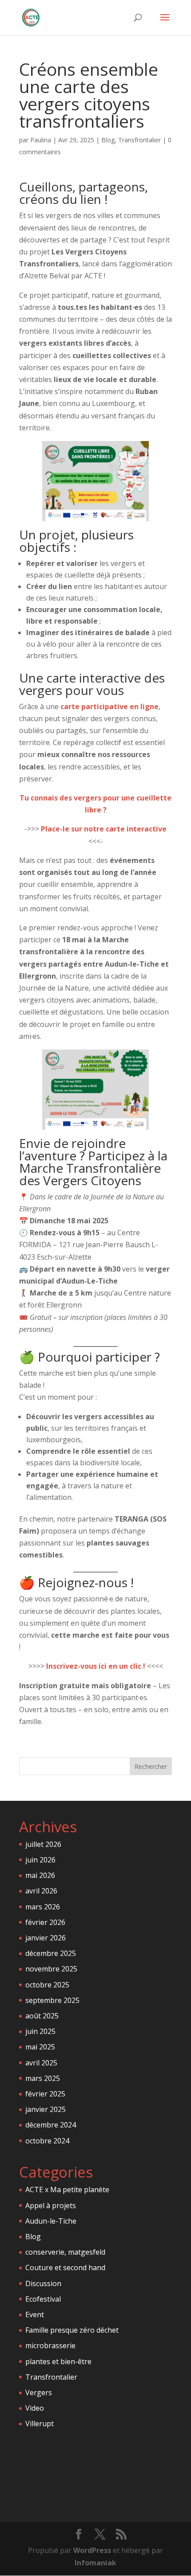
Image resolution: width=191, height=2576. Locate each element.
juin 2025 (40, 2031)
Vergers (39, 2393)
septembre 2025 (52, 2000)
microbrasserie (50, 2346)
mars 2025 (43, 2078)
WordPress (92, 2550)
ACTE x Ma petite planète (67, 2190)
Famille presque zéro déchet (72, 2330)
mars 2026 (43, 1907)
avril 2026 (41, 1891)
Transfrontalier (139, 140)
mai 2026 (40, 1875)
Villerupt (40, 2424)
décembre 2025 (51, 1953)
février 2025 (45, 2094)
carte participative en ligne (109, 706)
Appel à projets (51, 2205)
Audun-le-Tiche (51, 2221)
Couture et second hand (65, 2268)
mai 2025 (40, 2047)
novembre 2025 (51, 1969)
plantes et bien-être (58, 2361)
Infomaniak (95, 2563)
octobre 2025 (47, 1985)
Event (35, 2314)
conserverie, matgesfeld (65, 2252)
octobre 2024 (47, 2141)
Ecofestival (43, 2299)
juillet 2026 (43, 1844)
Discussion (43, 2283)
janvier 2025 (46, 2109)
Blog (108, 140)
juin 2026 (40, 1860)
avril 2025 (41, 2063)
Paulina (41, 140)
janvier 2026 (46, 1938)
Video (35, 2408)
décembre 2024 (51, 2125)
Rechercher (151, 1766)
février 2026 (45, 1922)
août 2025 (42, 2016)
